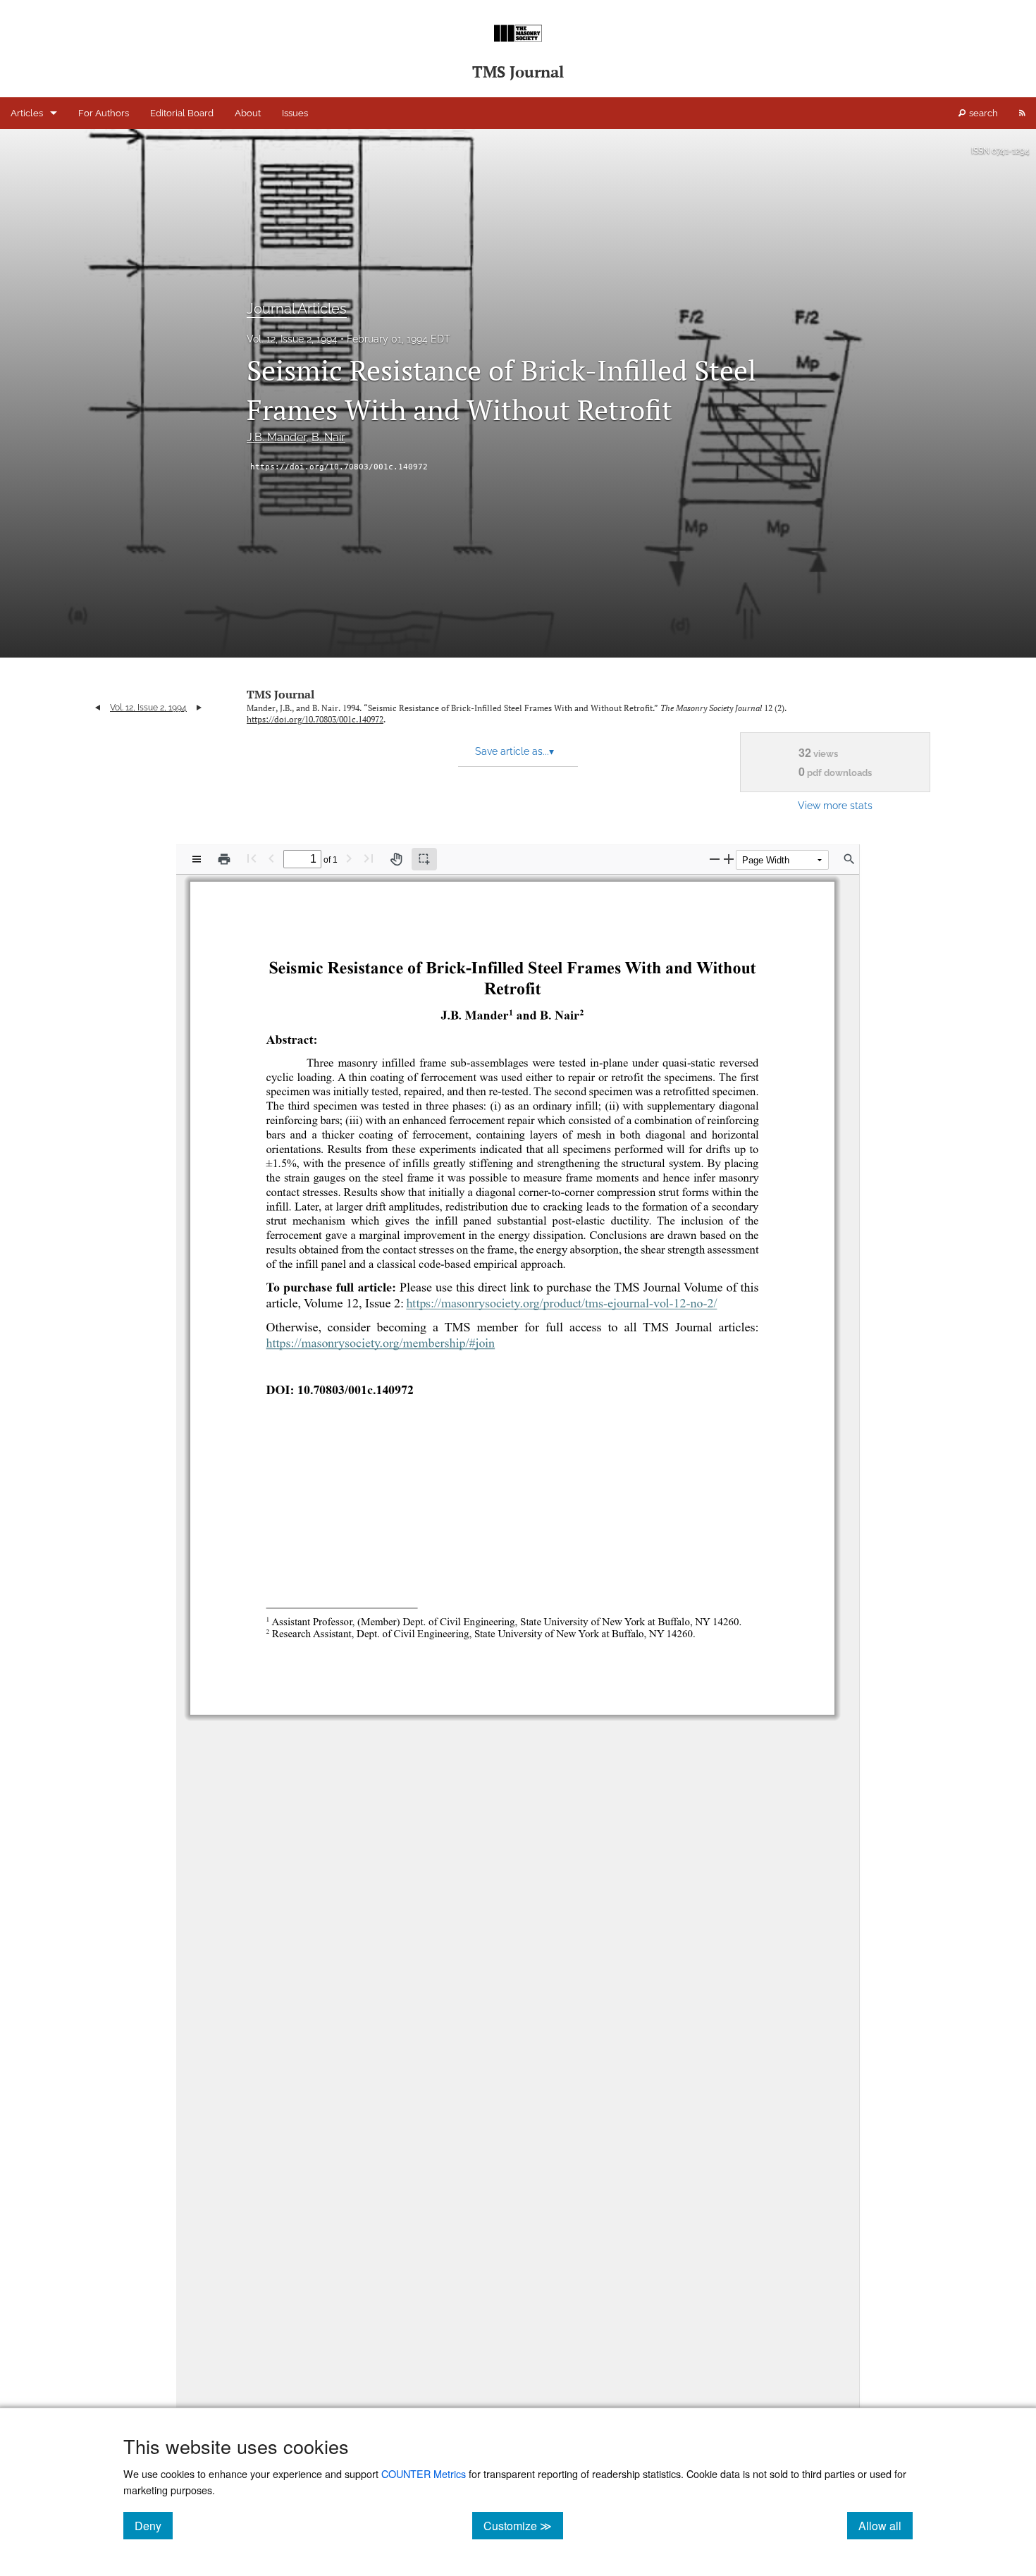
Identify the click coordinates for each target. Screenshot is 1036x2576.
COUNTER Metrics (424, 2473)
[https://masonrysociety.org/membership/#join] (380, 1348)
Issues (295, 113)
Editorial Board (182, 113)
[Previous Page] (271, 858)
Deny (154, 2525)
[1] (511, 1012)
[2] (582, 1012)
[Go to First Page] (252, 858)
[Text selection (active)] (424, 859)
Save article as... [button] (514, 751)
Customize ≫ (523, 2525)
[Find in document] (849, 859)
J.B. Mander (276, 437)
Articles (27, 113)
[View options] (197, 859)
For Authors (104, 113)
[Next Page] (349, 858)
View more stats (835, 805)
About (248, 113)
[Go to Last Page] (369, 858)
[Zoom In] (729, 859)
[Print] (224, 859)
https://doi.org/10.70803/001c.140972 (339, 467)
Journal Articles (297, 309)
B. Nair (328, 437)
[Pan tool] (396, 859)
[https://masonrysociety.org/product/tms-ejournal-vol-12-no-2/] (562, 1307)
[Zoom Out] (715, 859)
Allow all (886, 2525)
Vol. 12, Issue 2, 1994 (292, 339)
